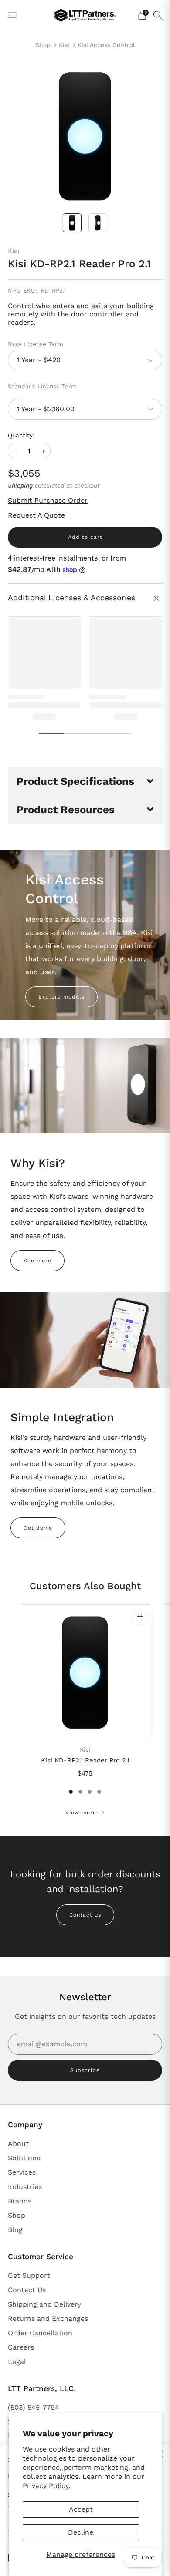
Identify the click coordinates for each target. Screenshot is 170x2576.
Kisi (64, 45)
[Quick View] (140, 1618)
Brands (20, 2201)
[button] (85, 781)
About (18, 2144)
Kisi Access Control (106, 45)
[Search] (158, 15)
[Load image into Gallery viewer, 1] (72, 223)
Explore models (61, 997)
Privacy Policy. (46, 2486)
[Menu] (12, 15)
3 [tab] (90, 1792)
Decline (81, 2532)
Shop (43, 45)
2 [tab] (80, 1792)
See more (37, 1261)
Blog (15, 2230)
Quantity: (21, 436)
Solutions (24, 2158)
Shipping (20, 485)
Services (22, 2172)
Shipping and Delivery (44, 2304)
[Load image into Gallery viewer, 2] (98, 223)
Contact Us (27, 2290)
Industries (25, 2187)
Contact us (85, 1915)
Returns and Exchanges (48, 2319)
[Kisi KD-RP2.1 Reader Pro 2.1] (85, 1672)
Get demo (38, 1528)
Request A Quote (36, 515)
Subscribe (85, 2070)
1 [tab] (71, 1792)
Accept (81, 2509)
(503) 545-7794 (34, 2407)
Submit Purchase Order (48, 500)
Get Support (29, 2275)
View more (81, 1813)
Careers (21, 2347)
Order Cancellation (40, 2333)
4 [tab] (99, 1792)
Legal (17, 2362)
